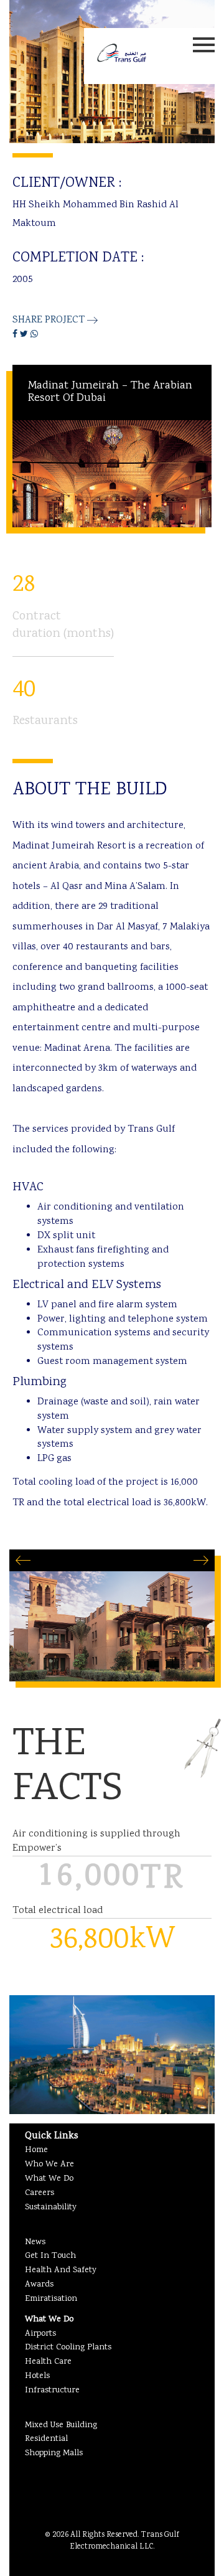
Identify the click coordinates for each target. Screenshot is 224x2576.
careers (40, 2193)
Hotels (37, 2376)
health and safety (61, 2270)
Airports (40, 2334)
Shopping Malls (54, 2453)
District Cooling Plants (68, 2348)
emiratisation (51, 2299)
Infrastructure (52, 2390)
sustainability (51, 2207)
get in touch (50, 2256)
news (35, 2242)
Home (36, 2150)
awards (39, 2285)
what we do (49, 2179)
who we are (49, 2165)
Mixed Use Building (61, 2425)
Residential (46, 2439)
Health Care (48, 2362)
